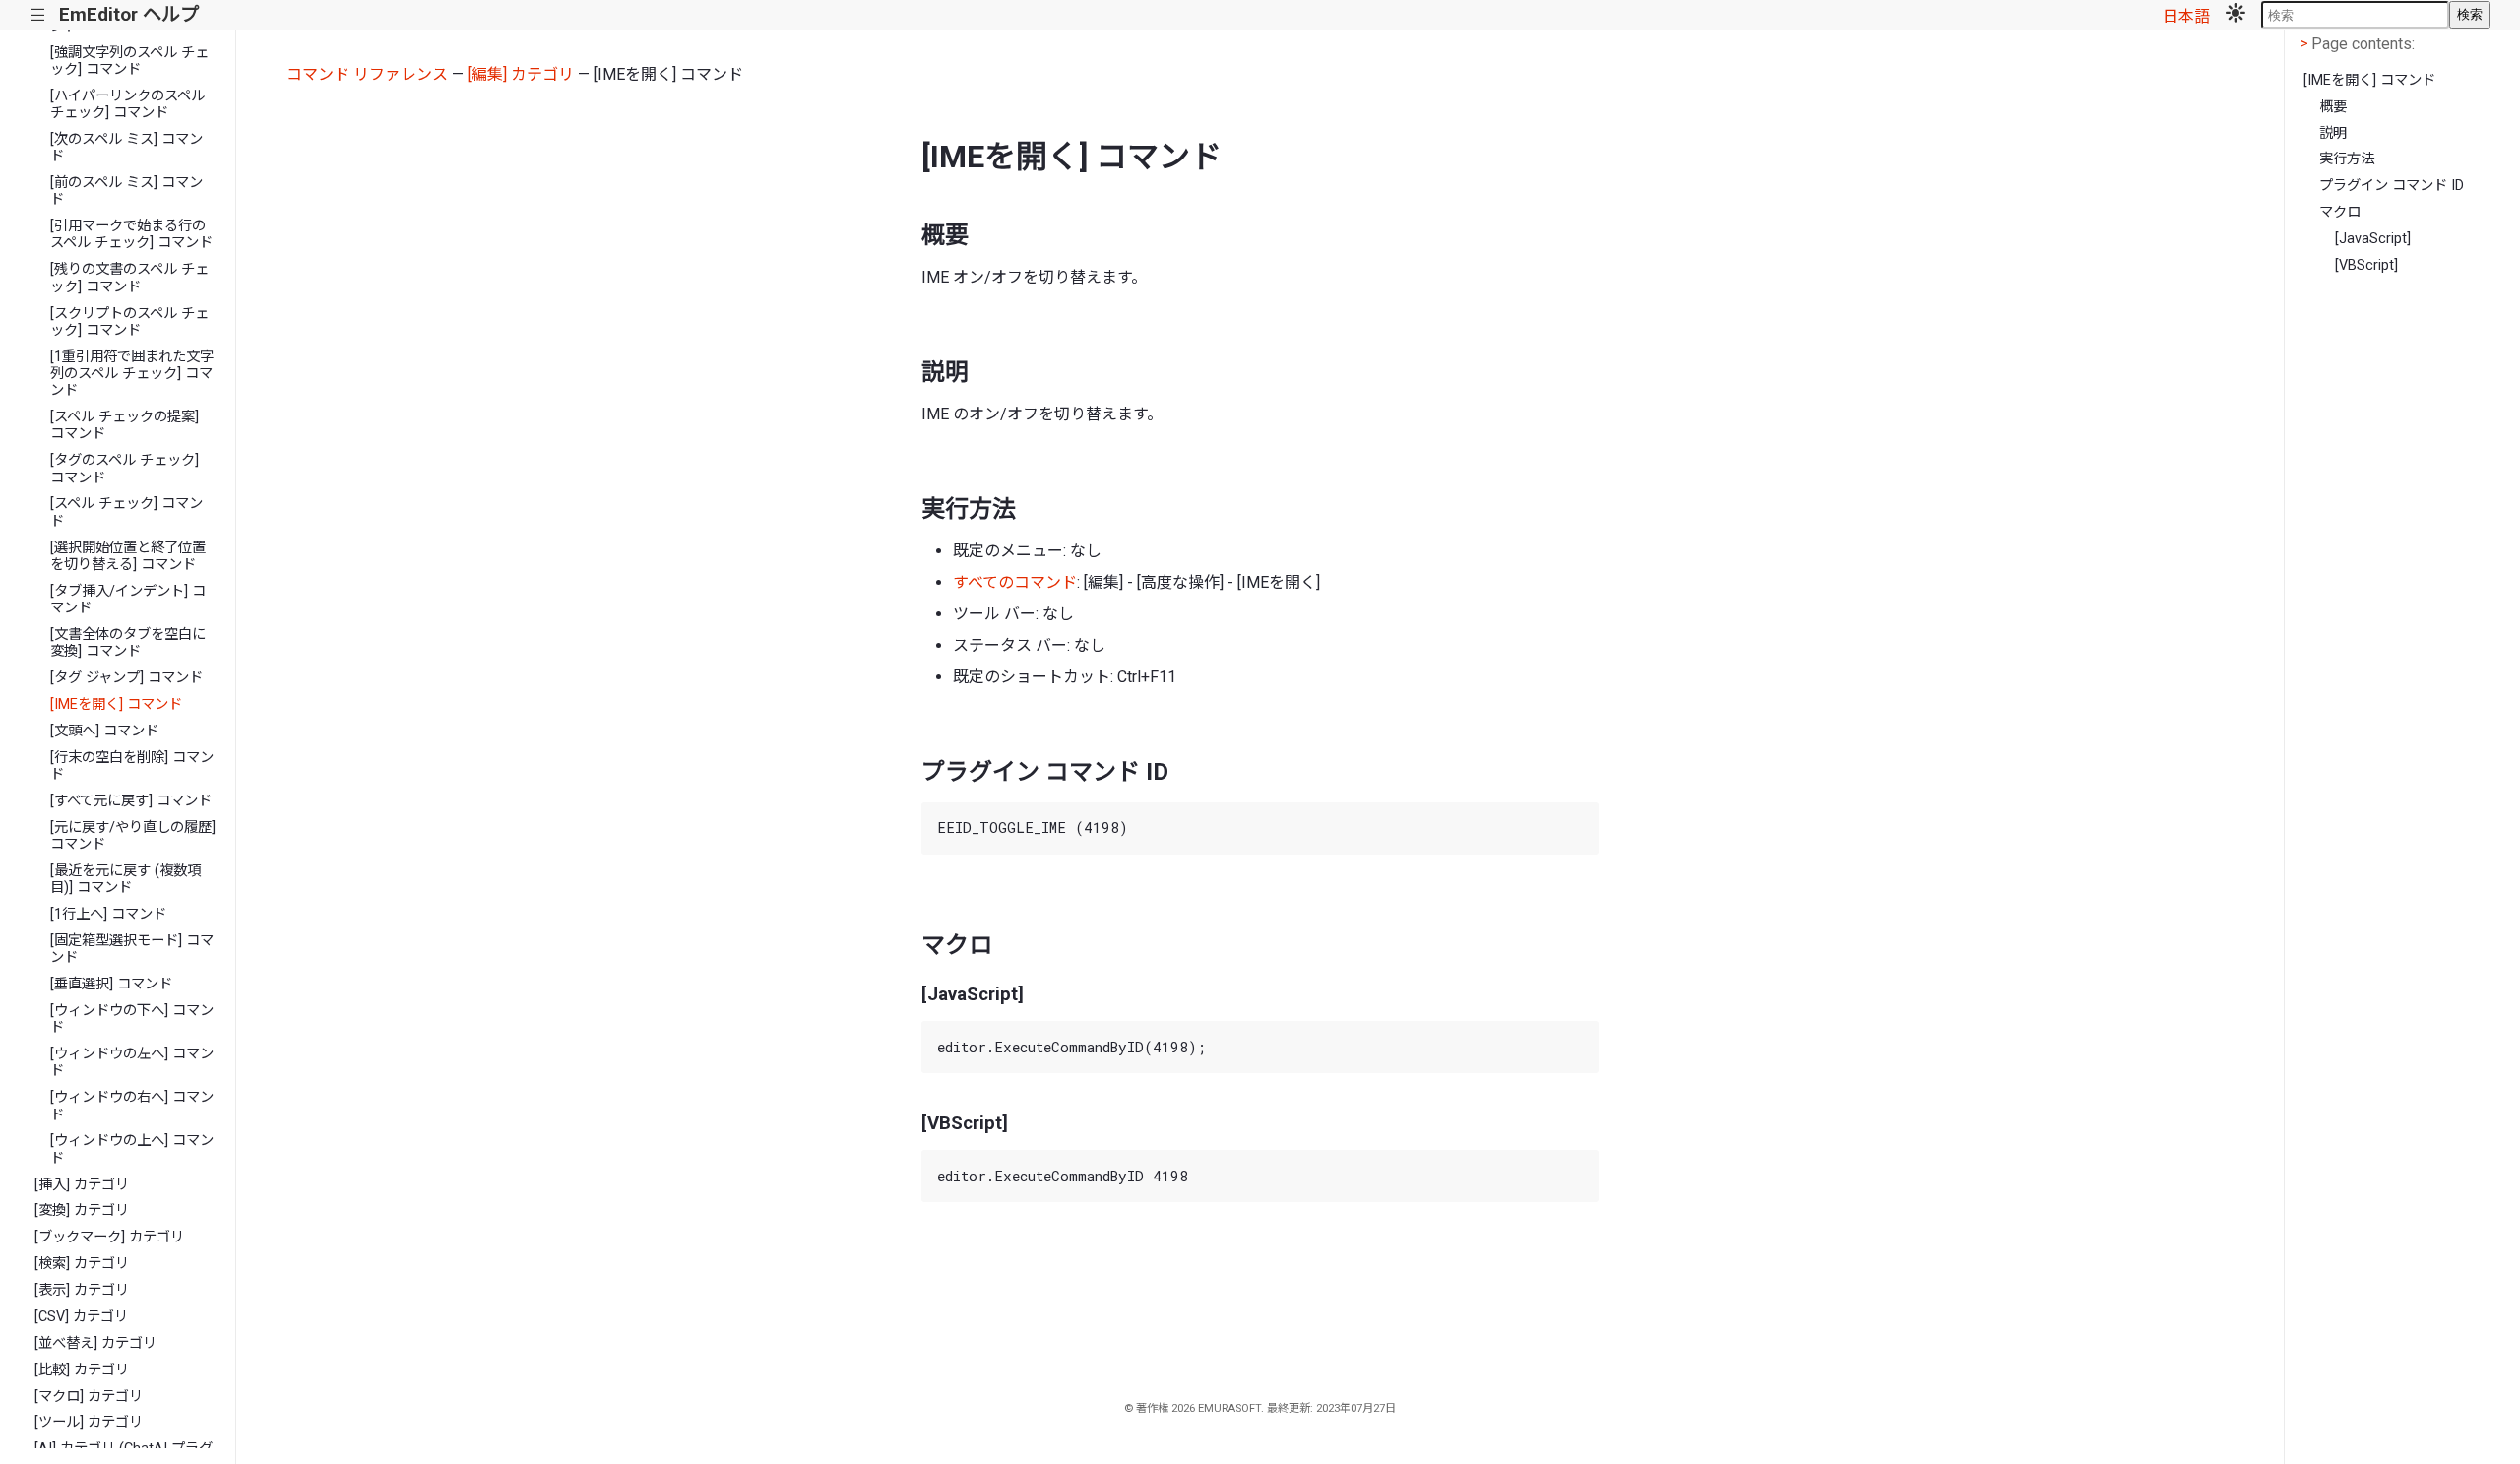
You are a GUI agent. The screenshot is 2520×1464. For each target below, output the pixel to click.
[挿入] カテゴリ (82, 1185)
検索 (2470, 14)
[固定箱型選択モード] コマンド (132, 949)
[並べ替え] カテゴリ (95, 1343)
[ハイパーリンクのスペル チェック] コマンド (127, 104)
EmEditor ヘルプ (129, 14)
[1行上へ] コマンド (108, 914)
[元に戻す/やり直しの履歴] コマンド (133, 836)
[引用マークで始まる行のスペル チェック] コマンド (131, 234)
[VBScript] (2366, 265)
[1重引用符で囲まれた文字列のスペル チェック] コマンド (132, 374)
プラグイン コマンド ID (2392, 186)
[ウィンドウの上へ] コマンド (132, 1149)
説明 (2333, 133)
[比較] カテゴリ (82, 1370)
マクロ (2340, 212)
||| (38, 15)
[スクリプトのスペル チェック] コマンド (129, 322)
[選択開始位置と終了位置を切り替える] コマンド (128, 556)
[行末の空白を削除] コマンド (132, 766)
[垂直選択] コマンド (111, 984)
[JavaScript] (2373, 239)
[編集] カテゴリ (521, 74)
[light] (2236, 15)
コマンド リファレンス (367, 74)
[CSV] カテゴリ (81, 1317)
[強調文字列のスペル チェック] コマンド (129, 61)
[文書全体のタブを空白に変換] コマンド (128, 643)
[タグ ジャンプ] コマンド (126, 678)
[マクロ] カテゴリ (89, 1397)
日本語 (2186, 16)
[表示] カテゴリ (82, 1290)
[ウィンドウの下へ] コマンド (132, 1019)
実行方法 (2347, 159)
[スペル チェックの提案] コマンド (125, 425)
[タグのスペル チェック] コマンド (125, 469)
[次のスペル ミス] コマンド (126, 148)
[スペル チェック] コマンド (126, 512)
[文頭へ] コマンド (104, 731)
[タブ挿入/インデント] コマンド (128, 600)
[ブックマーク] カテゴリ (109, 1237)
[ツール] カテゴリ (89, 1422)
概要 (2333, 107)
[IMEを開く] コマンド (116, 704)
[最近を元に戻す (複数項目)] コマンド (126, 879)
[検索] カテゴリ (82, 1264)
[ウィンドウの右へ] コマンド (132, 1106)
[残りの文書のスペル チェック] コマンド (129, 278)
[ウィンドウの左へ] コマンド (132, 1062)
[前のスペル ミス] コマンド (126, 191)
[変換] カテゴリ (82, 1210)
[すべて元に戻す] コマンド (131, 801)
